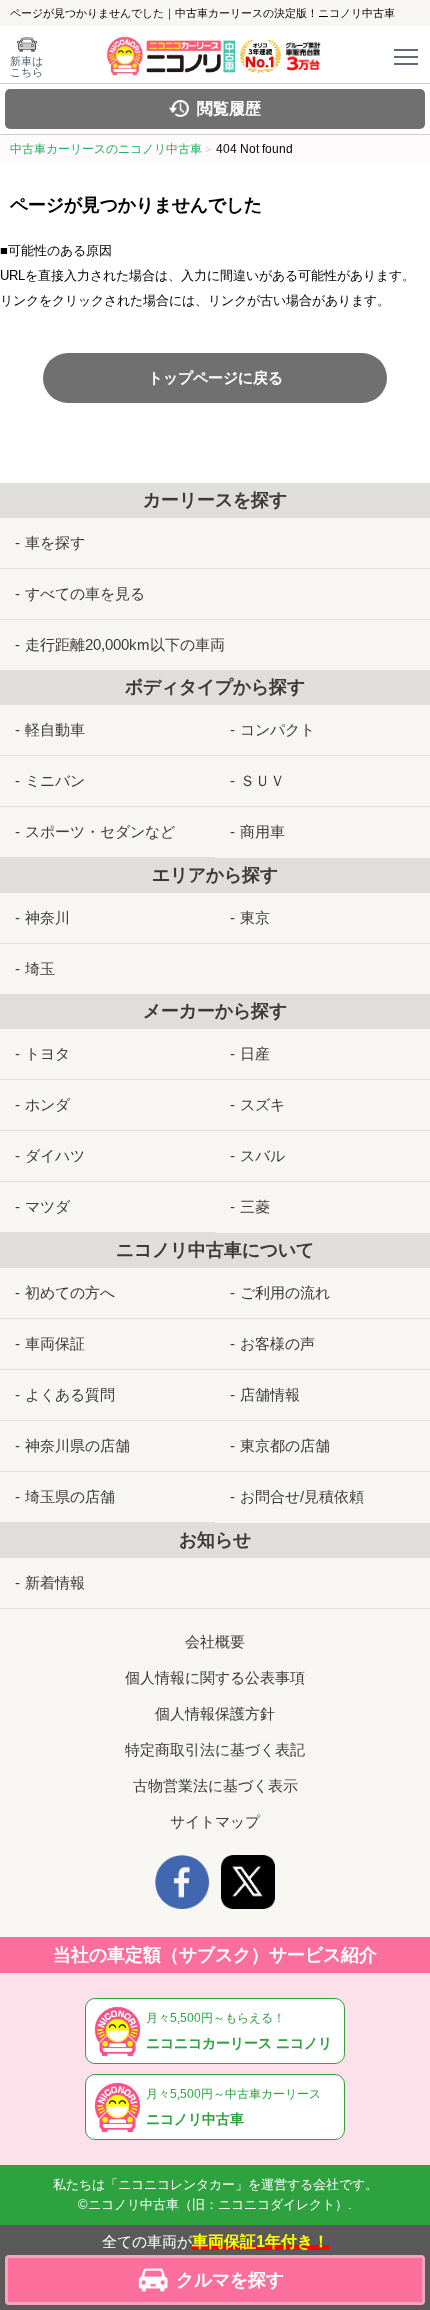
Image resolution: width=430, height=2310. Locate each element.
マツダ (47, 1206)
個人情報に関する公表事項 (215, 1677)
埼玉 (40, 968)
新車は (26, 66)
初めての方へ (70, 1292)
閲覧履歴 (229, 108)
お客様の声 (277, 1343)
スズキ (262, 1104)
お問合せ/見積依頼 (302, 1496)
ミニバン (55, 780)
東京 (255, 917)
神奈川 (47, 917)
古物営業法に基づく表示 (215, 1785)
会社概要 (215, 1641)
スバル (262, 1155)
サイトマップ (215, 1821)
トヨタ (47, 1053)
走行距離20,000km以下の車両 (125, 644)
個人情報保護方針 (215, 1713)
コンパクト (277, 729)
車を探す (55, 542)
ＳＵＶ (262, 780)
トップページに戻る (215, 377)
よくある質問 (70, 1394)
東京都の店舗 (285, 1445)
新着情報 (55, 1582)
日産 (255, 1053)
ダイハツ (55, 1155)
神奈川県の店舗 (77, 1445)
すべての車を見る (85, 593)
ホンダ (47, 1104)
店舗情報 (270, 1394)
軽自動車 (55, 729)
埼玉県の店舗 (70, 1496)
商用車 (262, 831)
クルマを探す (230, 2280)
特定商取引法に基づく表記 (215, 1749)
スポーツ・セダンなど (100, 831)
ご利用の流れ (285, 1292)
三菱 (255, 1206)
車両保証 (55, 1343)
